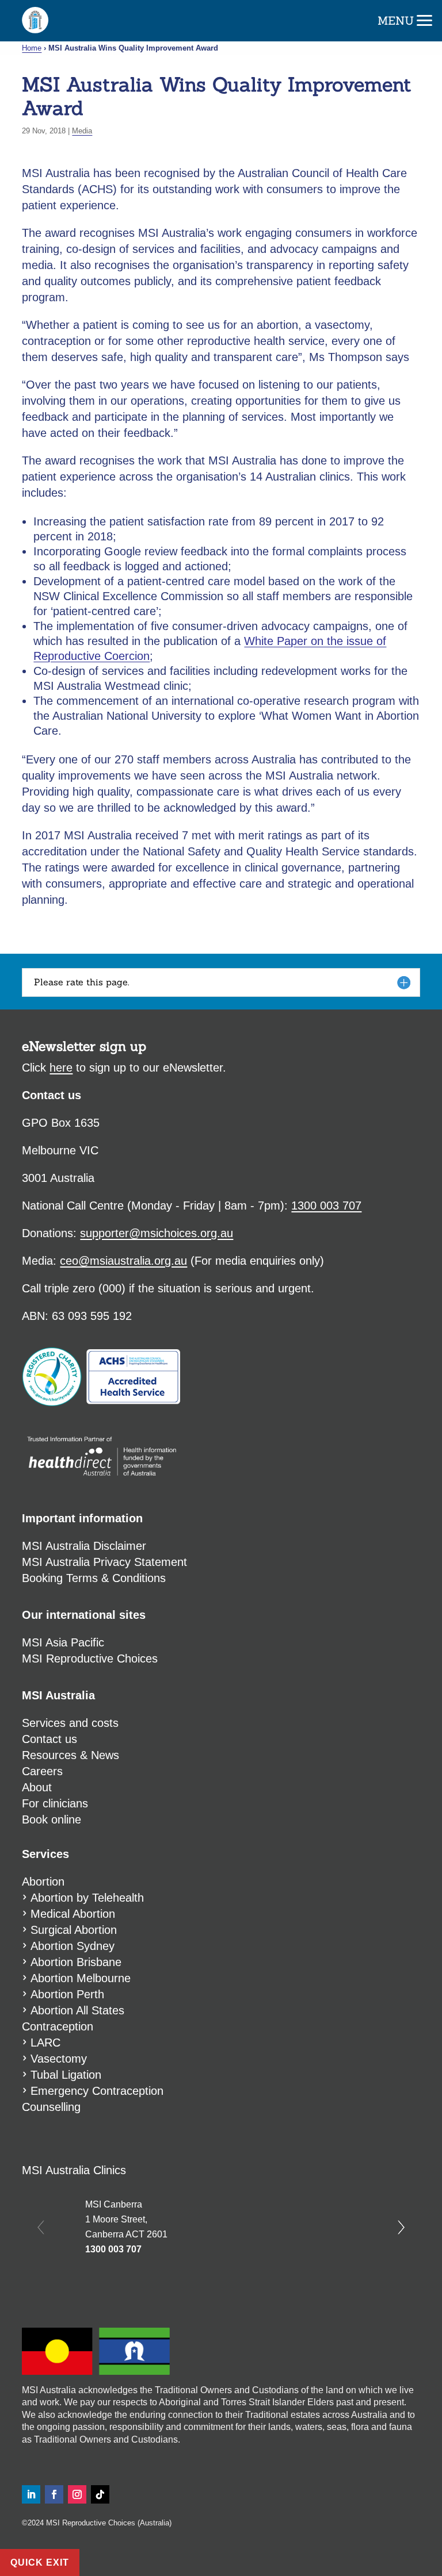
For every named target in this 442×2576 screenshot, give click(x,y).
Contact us (49, 1739)
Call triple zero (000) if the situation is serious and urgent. (168, 1288)
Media (82, 131)
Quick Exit (40, 2562)
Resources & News (71, 1755)
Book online (210, 20)
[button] (425, 17)
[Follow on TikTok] (100, 2494)
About (37, 1787)
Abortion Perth (67, 1994)
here (61, 1068)
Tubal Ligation (66, 2075)
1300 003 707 (113, 2249)
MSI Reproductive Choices (90, 1659)
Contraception (58, 2026)
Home (32, 48)
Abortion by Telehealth (87, 1898)
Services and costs (70, 1723)
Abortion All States (77, 2010)
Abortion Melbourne (81, 1978)
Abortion (43, 1882)
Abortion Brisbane (76, 1962)
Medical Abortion (73, 1914)
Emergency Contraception (97, 2091)
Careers (42, 1771)
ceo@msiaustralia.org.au (123, 1261)
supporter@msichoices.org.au (157, 1233)
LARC (45, 2043)
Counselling (51, 2107)
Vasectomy (59, 2059)
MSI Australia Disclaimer (84, 1546)
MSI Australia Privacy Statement (104, 1562)
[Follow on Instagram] (77, 2494)
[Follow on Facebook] (54, 2494)
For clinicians (55, 1803)
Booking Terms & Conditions (94, 1578)
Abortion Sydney (73, 1946)
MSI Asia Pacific (63, 1642)
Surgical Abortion (74, 1930)
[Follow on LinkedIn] (31, 2494)
